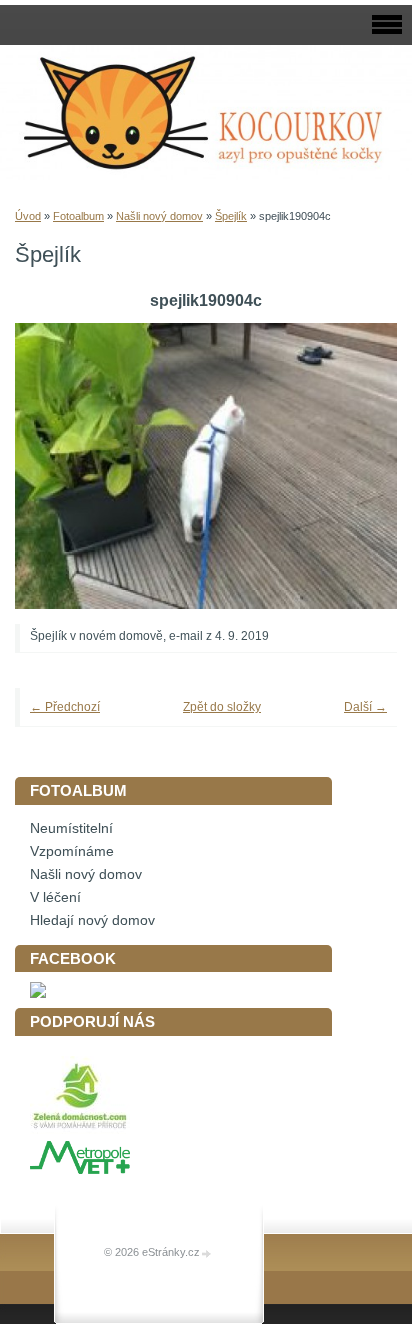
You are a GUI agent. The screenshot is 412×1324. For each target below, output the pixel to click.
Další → (365, 707)
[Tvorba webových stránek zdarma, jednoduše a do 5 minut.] (207, 1253)
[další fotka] (354, 466)
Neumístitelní (71, 828)
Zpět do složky (222, 707)
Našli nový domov (159, 216)
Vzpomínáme (72, 851)
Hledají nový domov (92, 920)
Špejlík (231, 216)
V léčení (55, 897)
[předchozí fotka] (57, 466)
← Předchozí (65, 707)
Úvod (28, 216)
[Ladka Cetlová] (38, 993)
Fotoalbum (78, 216)
